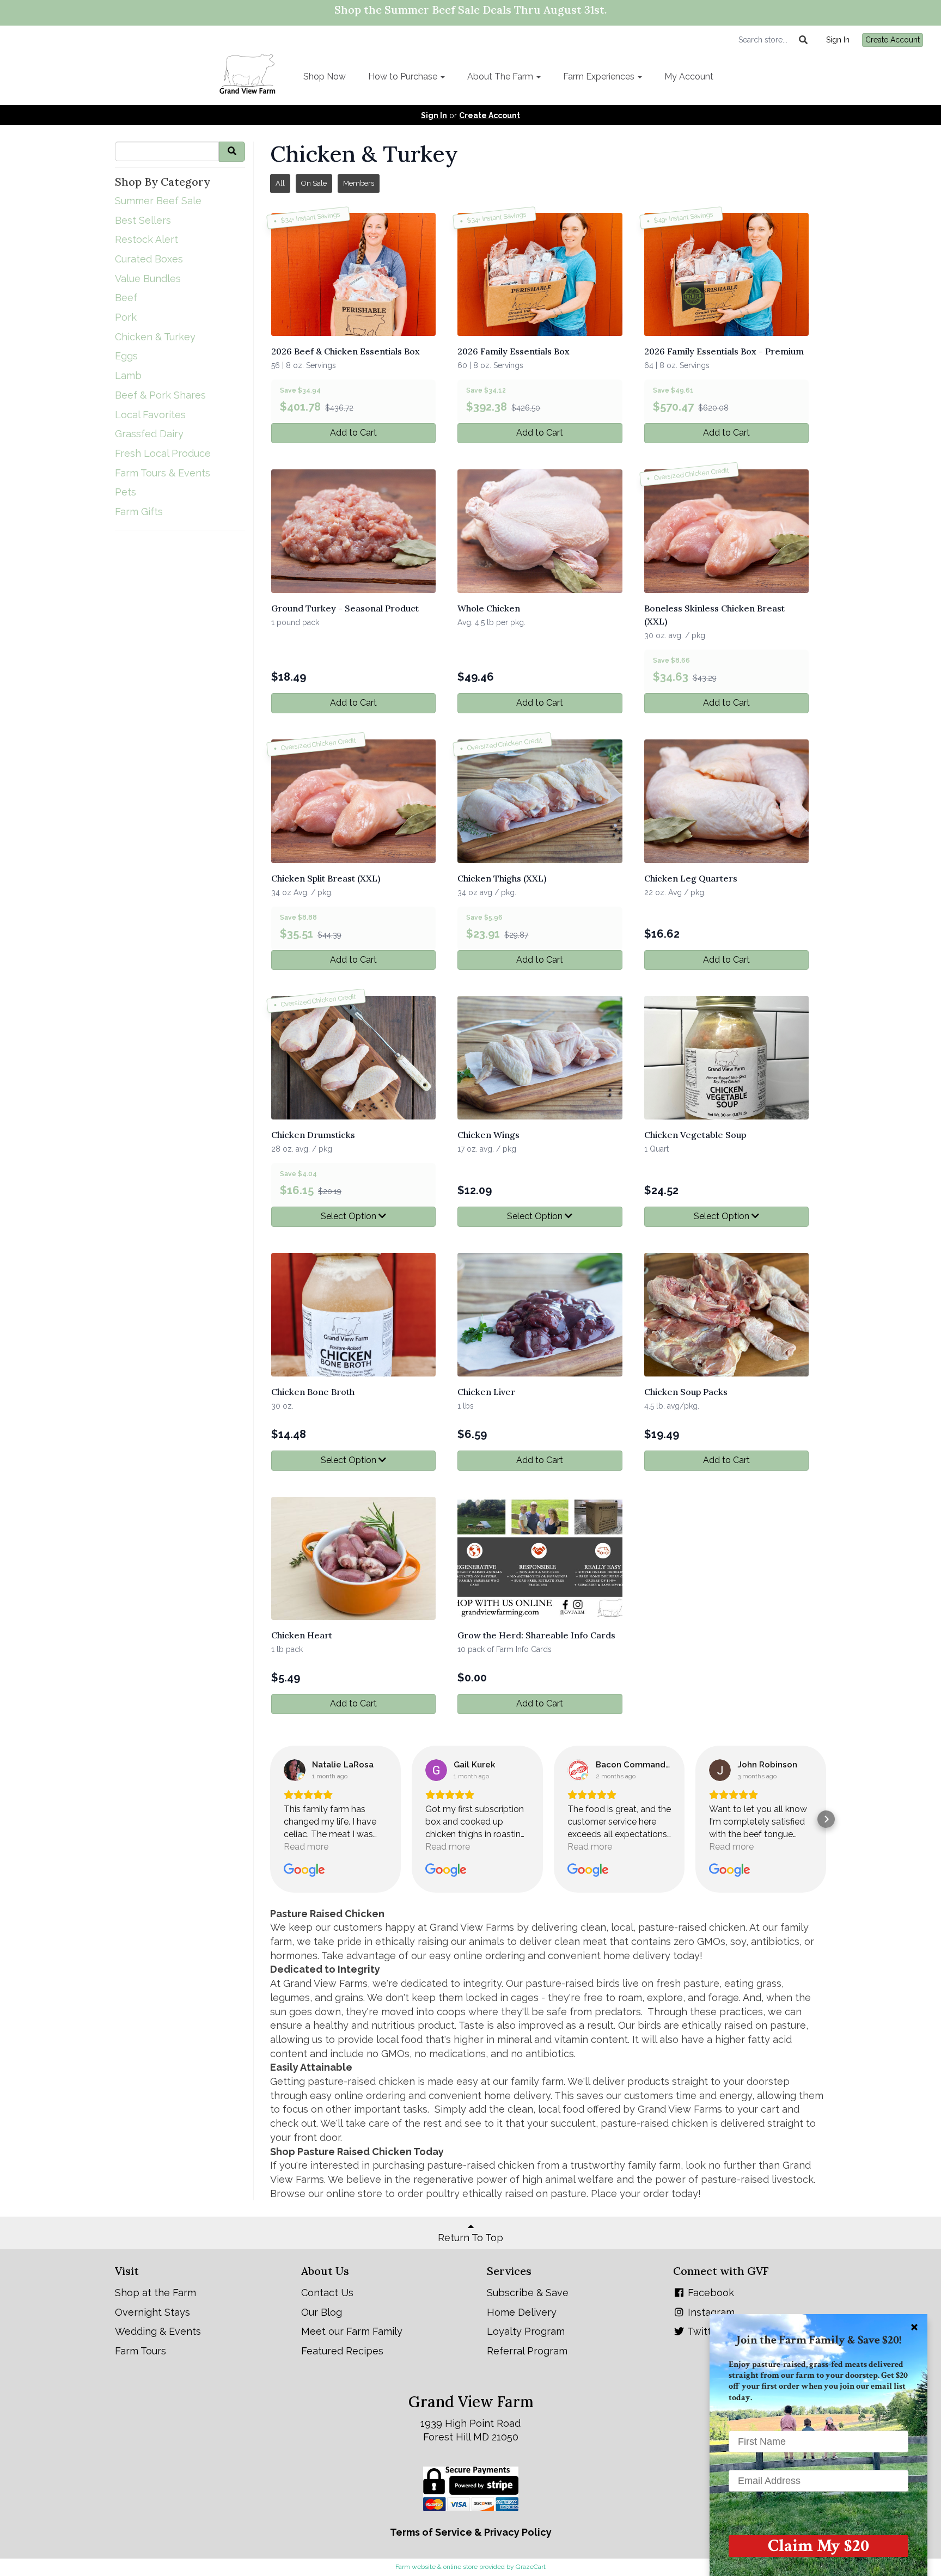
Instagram (710, 2312)
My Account (689, 77)
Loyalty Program (526, 2331)
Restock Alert (146, 239)
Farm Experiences (600, 77)
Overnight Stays (152, 2312)
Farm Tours (140, 2351)
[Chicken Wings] (540, 1058)
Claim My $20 (818, 2546)
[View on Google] (295, 1770)
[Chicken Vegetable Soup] (726, 1058)
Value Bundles (148, 279)
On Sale (314, 183)
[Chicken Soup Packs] (726, 1315)
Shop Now (325, 77)
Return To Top (471, 2238)
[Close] (914, 2327)
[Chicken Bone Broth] (353, 1315)
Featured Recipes (342, 2351)
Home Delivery (522, 2312)
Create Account (893, 40)
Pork (126, 317)
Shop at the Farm (155, 2293)
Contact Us (327, 2293)
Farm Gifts (139, 512)
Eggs (126, 356)
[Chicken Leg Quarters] (726, 801)
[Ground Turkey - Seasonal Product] (353, 531)
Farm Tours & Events (163, 473)
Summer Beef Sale (158, 201)
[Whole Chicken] (540, 531)
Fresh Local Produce (163, 453)
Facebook (710, 2293)
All (280, 183)
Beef (126, 298)
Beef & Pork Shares (160, 395)
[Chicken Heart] (353, 1559)
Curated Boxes (149, 259)
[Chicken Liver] (540, 1315)
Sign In (838, 40)
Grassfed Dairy (149, 434)
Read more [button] (306, 1847)
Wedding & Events (158, 2331)
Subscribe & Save (528, 2293)
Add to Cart (353, 433)
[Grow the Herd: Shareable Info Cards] (540, 1559)
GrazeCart (531, 2567)
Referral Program (527, 2351)
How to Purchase (404, 77)
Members (359, 183)
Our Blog (322, 2312)
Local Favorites (150, 415)
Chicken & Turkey (155, 337)
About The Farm (501, 77)
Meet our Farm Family (352, 2331)
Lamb (128, 375)
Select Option (350, 1216)
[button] (270, 1819)
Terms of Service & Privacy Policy (471, 2532)
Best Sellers (143, 220)
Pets (126, 492)
